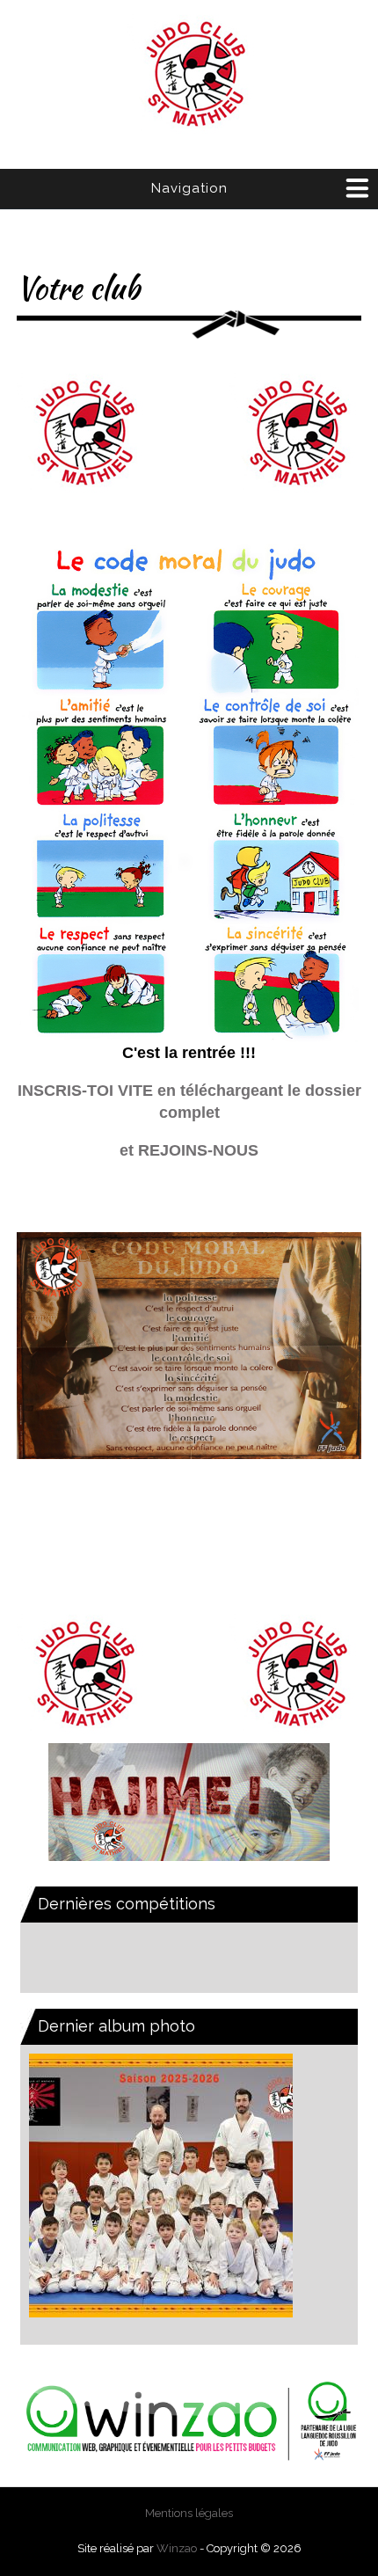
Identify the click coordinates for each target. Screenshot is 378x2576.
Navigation (189, 188)
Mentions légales (189, 2513)
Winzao (177, 2548)
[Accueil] (189, 76)
